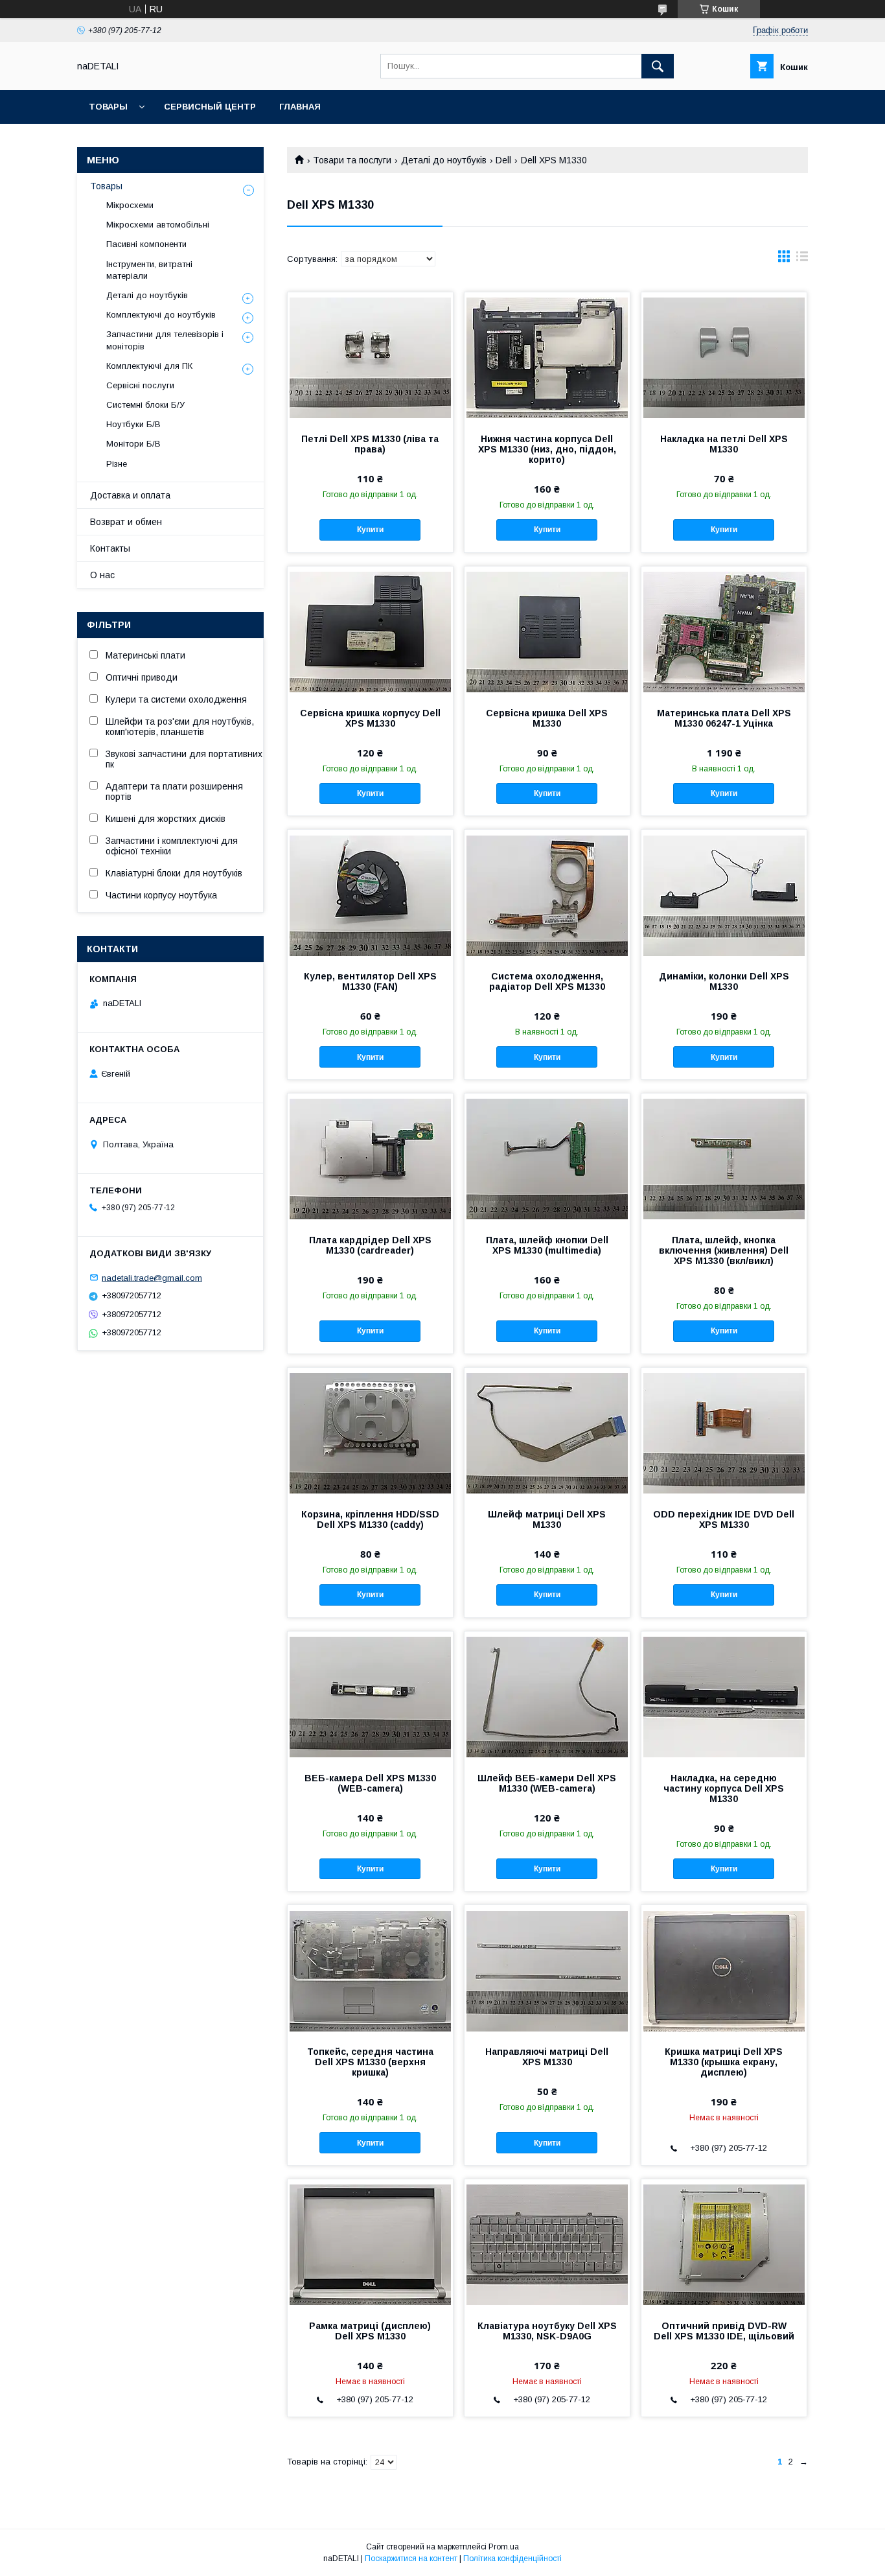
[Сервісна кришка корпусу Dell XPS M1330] (370, 631)
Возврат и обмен (126, 522)
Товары (108, 107)
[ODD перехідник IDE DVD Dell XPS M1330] (724, 1433)
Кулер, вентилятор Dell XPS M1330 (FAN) (370, 981)
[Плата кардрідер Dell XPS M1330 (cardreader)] (370, 1158)
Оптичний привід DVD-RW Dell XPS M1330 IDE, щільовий (724, 2331)
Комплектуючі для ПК (149, 366)
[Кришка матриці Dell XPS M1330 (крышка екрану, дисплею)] (724, 1970)
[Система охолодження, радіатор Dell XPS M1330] (547, 895)
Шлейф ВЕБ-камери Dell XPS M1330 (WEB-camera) (547, 1783)
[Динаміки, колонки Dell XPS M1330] (724, 895)
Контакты (110, 548)
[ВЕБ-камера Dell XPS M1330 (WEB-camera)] (370, 1696)
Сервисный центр (210, 107)
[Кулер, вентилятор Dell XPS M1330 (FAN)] (370, 895)
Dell (503, 160)
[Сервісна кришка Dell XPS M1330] (547, 631)
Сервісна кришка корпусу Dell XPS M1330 (370, 718)
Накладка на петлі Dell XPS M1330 (724, 444)
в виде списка (802, 259)
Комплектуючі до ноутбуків (161, 315)
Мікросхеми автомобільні (158, 225)
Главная (300, 107)
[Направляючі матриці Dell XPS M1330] (547, 1970)
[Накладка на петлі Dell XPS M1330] (724, 357)
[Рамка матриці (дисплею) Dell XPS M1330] (370, 2244)
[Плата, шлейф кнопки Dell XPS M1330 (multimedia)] (547, 1158)
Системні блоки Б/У (145, 405)
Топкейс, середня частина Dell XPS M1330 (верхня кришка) (370, 2062)
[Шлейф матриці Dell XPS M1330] (547, 1433)
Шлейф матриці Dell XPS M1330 (547, 1519)
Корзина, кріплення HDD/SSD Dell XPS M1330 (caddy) (370, 1519)
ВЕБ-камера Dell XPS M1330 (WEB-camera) (370, 1783)
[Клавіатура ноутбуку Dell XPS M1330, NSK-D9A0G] (547, 2244)
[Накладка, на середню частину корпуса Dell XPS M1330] (724, 1696)
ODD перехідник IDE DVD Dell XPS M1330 (724, 1519)
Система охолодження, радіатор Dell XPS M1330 (547, 981)
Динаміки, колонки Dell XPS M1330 (724, 981)
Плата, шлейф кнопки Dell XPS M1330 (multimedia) (547, 1245)
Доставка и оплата (130, 495)
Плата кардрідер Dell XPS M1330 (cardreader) (370, 1245)
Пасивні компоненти (146, 244)
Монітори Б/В (133, 444)
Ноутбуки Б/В (133, 424)
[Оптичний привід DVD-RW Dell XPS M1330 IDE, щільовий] (724, 2244)
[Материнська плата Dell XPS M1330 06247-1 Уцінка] (724, 631)
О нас (102, 575)
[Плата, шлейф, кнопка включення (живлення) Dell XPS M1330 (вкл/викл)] (724, 1158)
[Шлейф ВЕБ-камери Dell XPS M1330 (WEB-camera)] (547, 1696)
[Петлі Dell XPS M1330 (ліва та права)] (370, 357)
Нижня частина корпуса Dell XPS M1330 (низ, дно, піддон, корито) (547, 449)
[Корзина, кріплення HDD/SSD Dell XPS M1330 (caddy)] (370, 1433)
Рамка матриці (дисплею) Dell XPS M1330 (370, 2331)
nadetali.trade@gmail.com (152, 1277)
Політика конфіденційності (512, 2558)
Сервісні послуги (140, 385)
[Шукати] (658, 66)
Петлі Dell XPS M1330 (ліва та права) (370, 444)
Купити (370, 530)
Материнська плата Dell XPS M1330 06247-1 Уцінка (724, 718)
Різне (117, 464)
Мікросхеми (130, 205)
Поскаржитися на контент (411, 2558)
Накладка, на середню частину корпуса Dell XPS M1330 (724, 1788)
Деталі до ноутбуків (444, 160)
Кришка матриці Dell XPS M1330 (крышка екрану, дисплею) (724, 2062)
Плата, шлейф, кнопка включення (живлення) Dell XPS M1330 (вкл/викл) (724, 1250)
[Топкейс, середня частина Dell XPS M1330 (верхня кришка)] (370, 1970)
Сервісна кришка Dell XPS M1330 (547, 718)
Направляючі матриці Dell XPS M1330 (547, 2057)
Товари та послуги (352, 160)
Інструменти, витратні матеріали (149, 270)
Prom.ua (504, 2547)
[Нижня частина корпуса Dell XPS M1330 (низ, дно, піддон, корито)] (547, 357)
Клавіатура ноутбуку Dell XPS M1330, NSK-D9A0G (547, 2331)
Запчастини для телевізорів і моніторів (165, 340)
